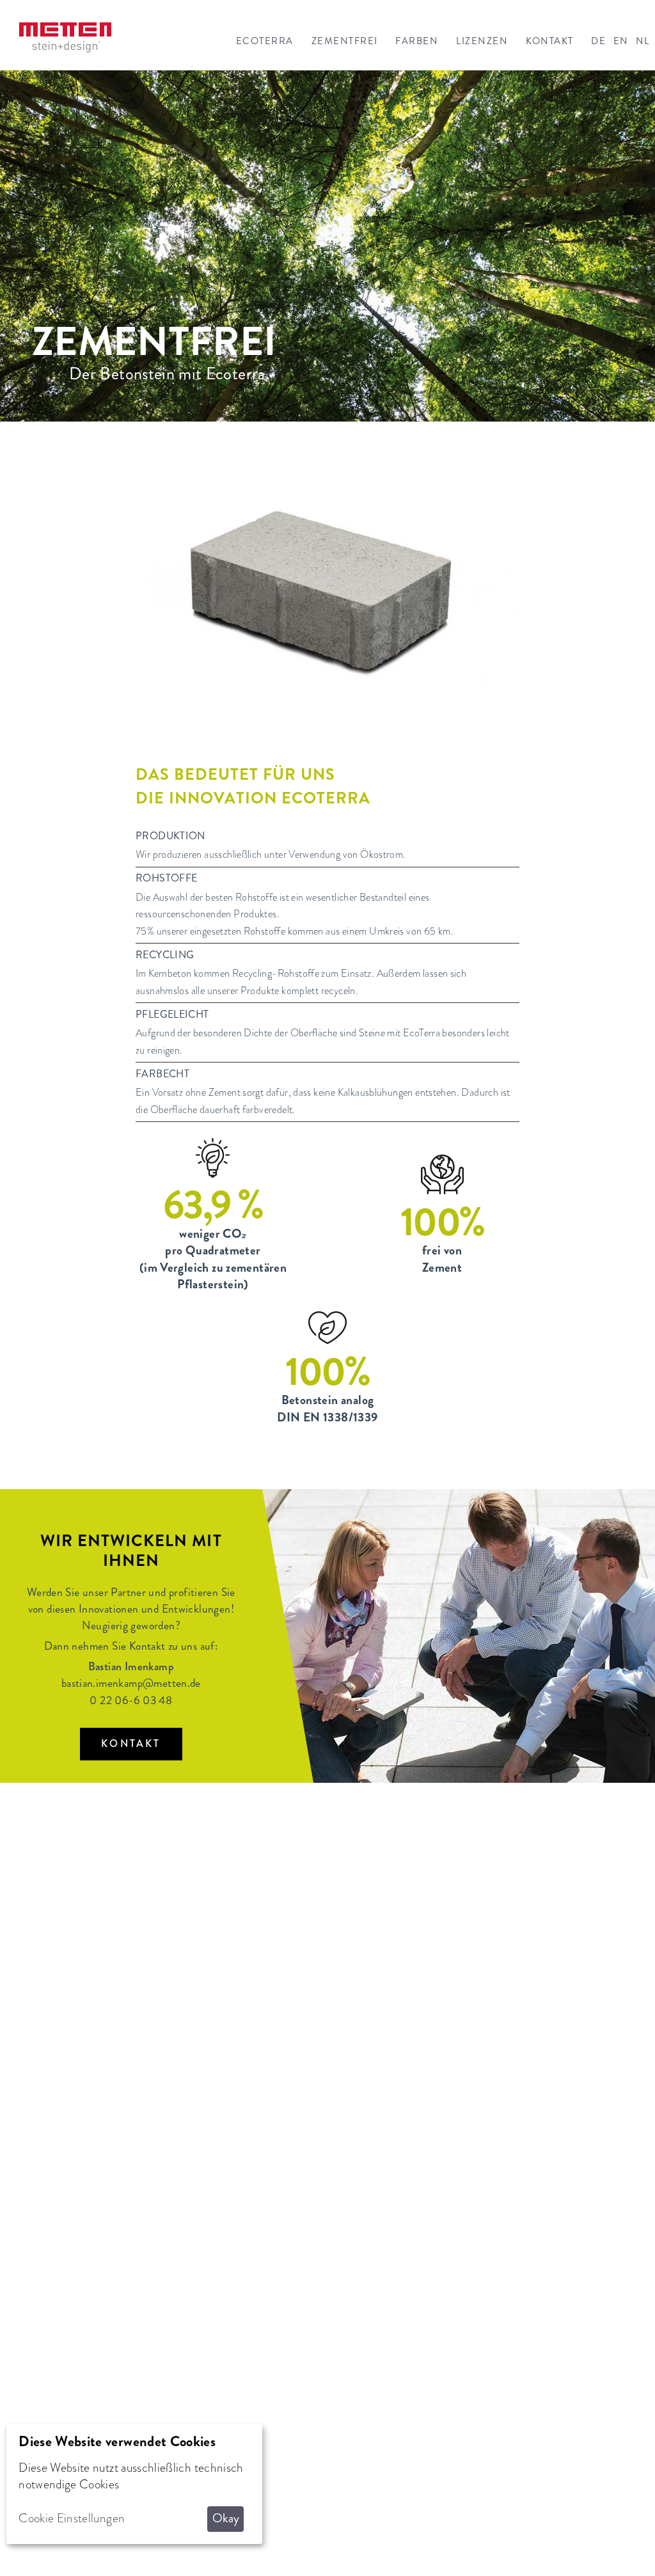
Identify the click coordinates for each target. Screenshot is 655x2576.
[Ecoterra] (65, 37)
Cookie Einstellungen (72, 2518)
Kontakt (549, 41)
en (621, 41)
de (598, 41)
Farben (417, 41)
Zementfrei (345, 41)
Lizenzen (482, 41)
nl (643, 41)
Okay (226, 2518)
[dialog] (134, 2484)
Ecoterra (265, 41)
